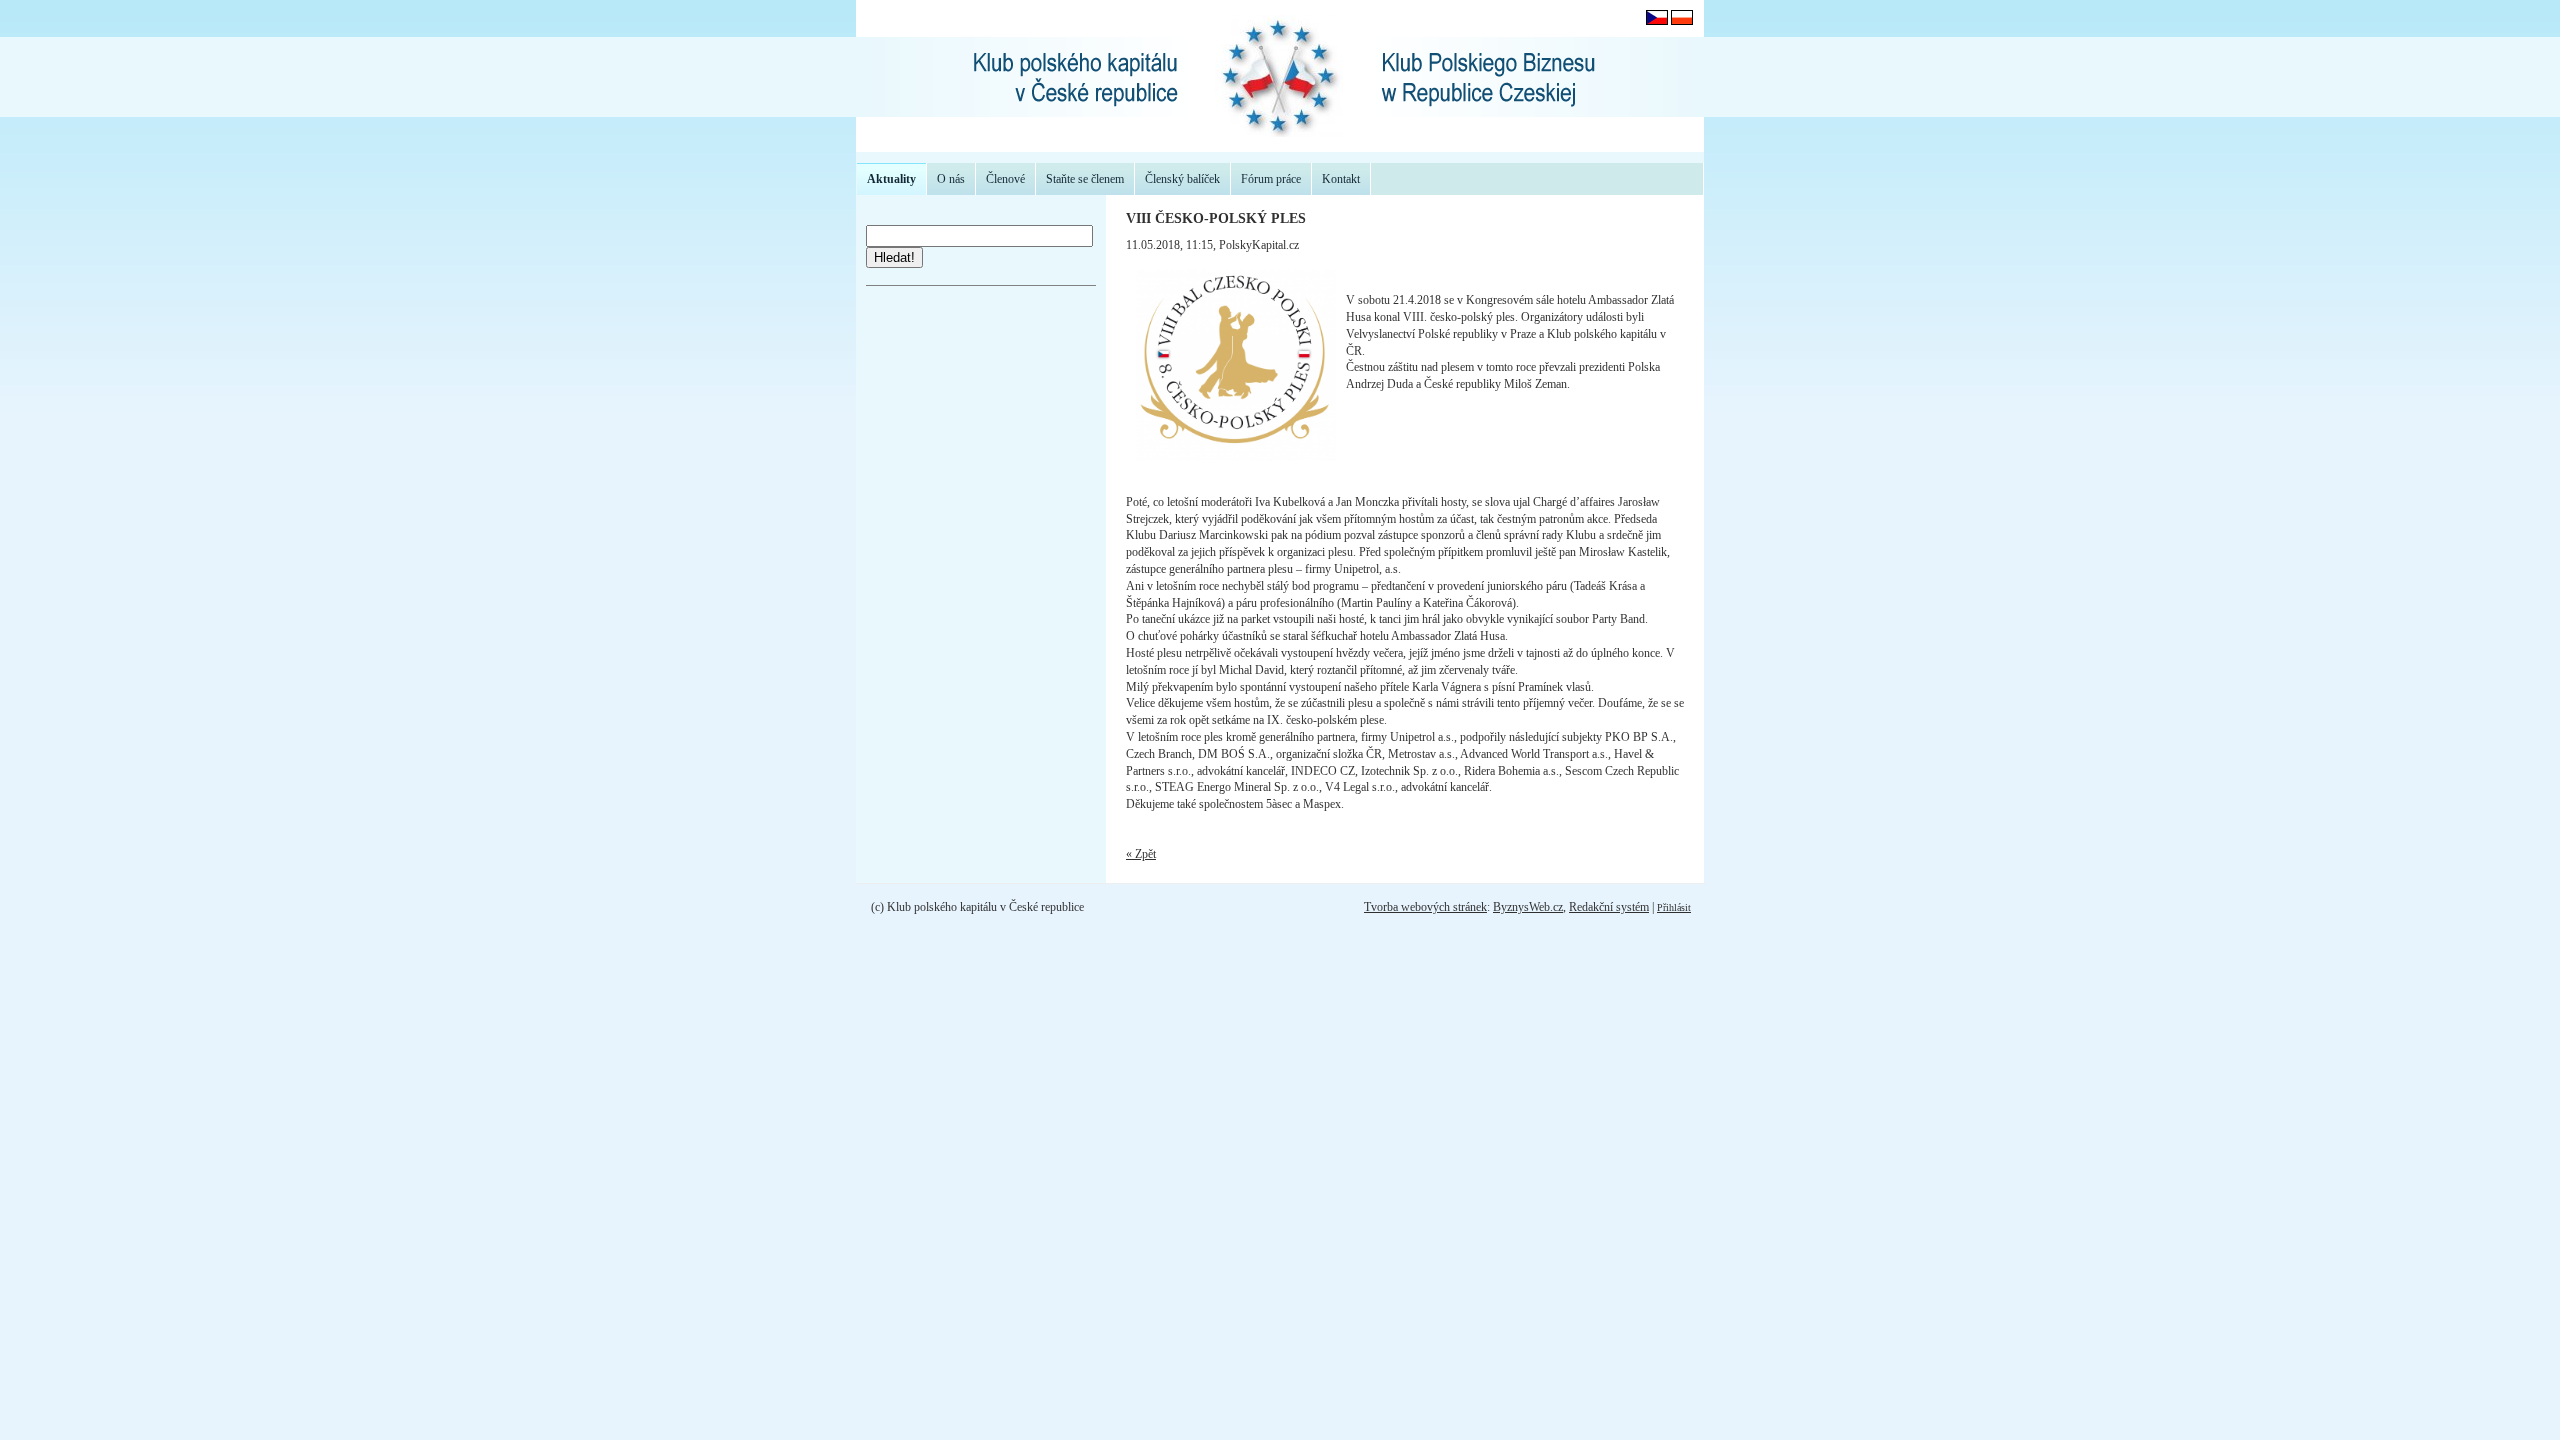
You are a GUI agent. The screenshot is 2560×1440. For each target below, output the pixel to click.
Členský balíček (1182, 179)
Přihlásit (1674, 907)
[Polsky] (1682, 21)
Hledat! (894, 257)
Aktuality (891, 179)
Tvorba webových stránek (1425, 907)
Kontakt (1341, 179)
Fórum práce (1271, 179)
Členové (1005, 179)
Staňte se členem (1085, 179)
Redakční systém (1609, 907)
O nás (951, 179)
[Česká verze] (1657, 21)
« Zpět (1141, 854)
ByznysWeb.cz (1528, 907)
